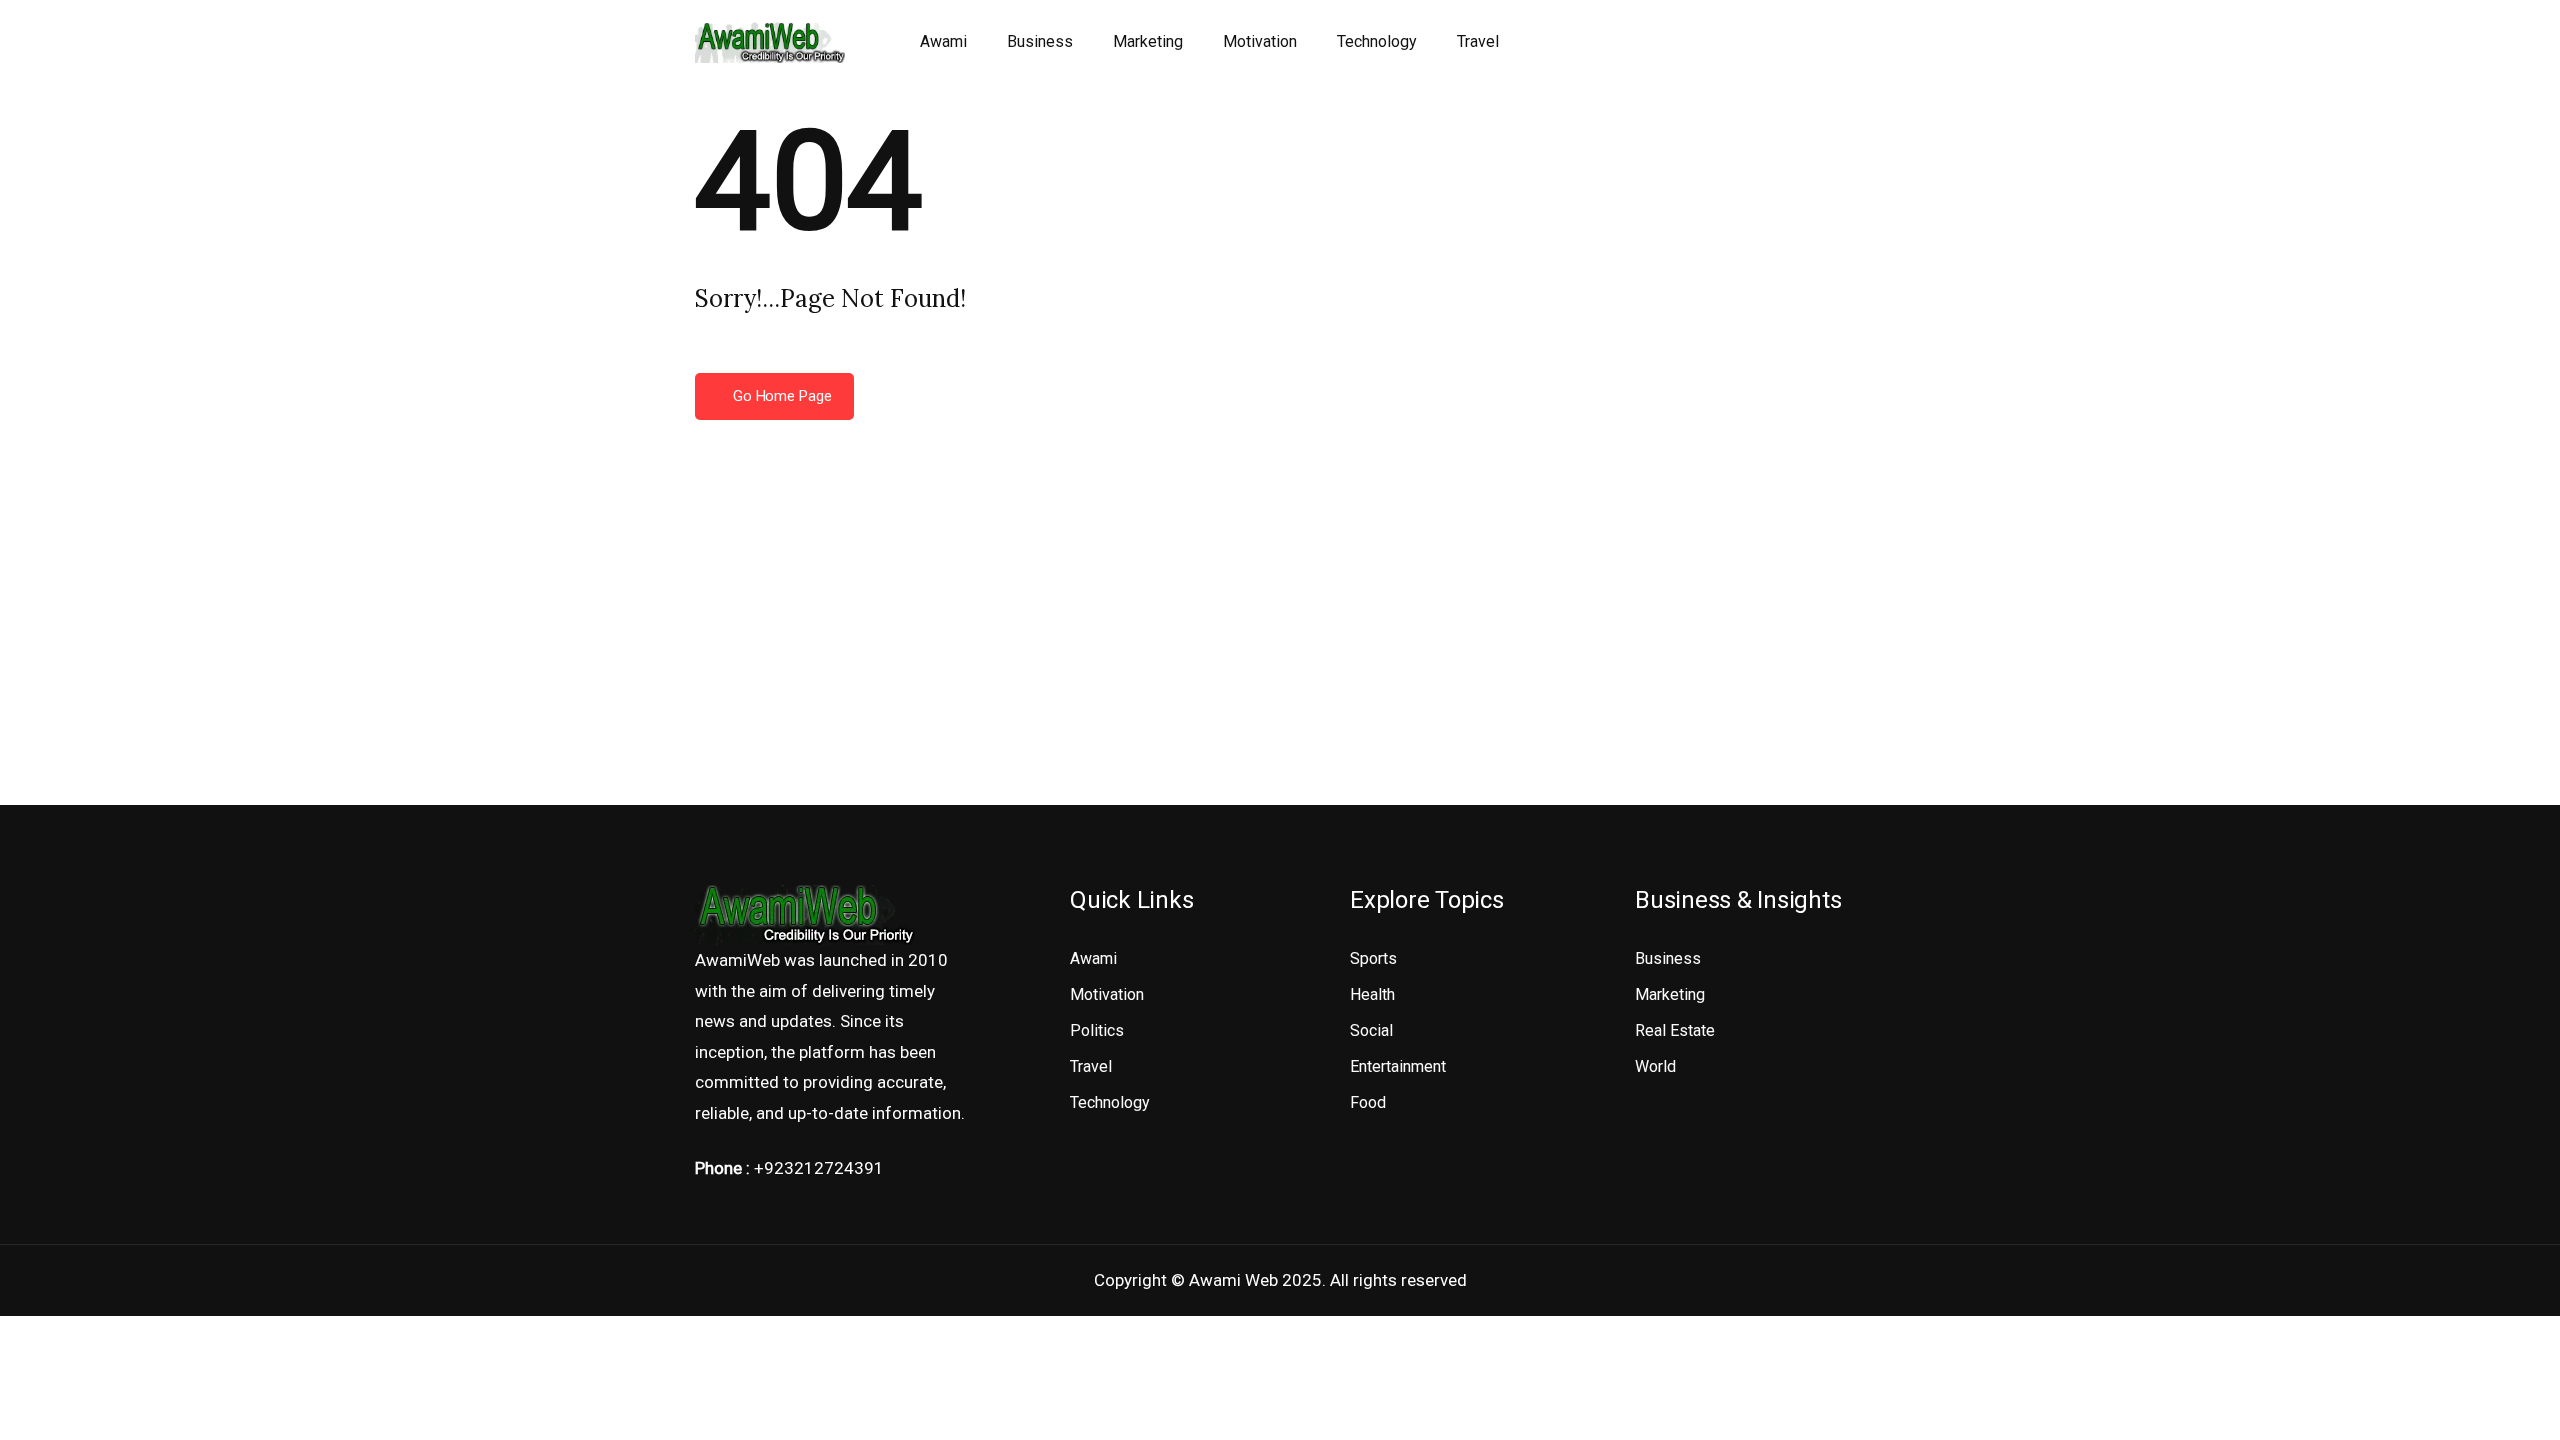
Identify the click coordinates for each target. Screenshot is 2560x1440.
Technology (1377, 41)
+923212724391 (819, 1168)
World (1655, 1066)
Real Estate (1675, 1030)
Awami (943, 41)
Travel (1478, 41)
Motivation (1260, 41)
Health (1372, 994)
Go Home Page (780, 396)
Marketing (1148, 41)
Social (1371, 1030)
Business (1040, 41)
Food (1368, 1102)
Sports (1373, 958)
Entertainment (1398, 1066)
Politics (1097, 1030)
